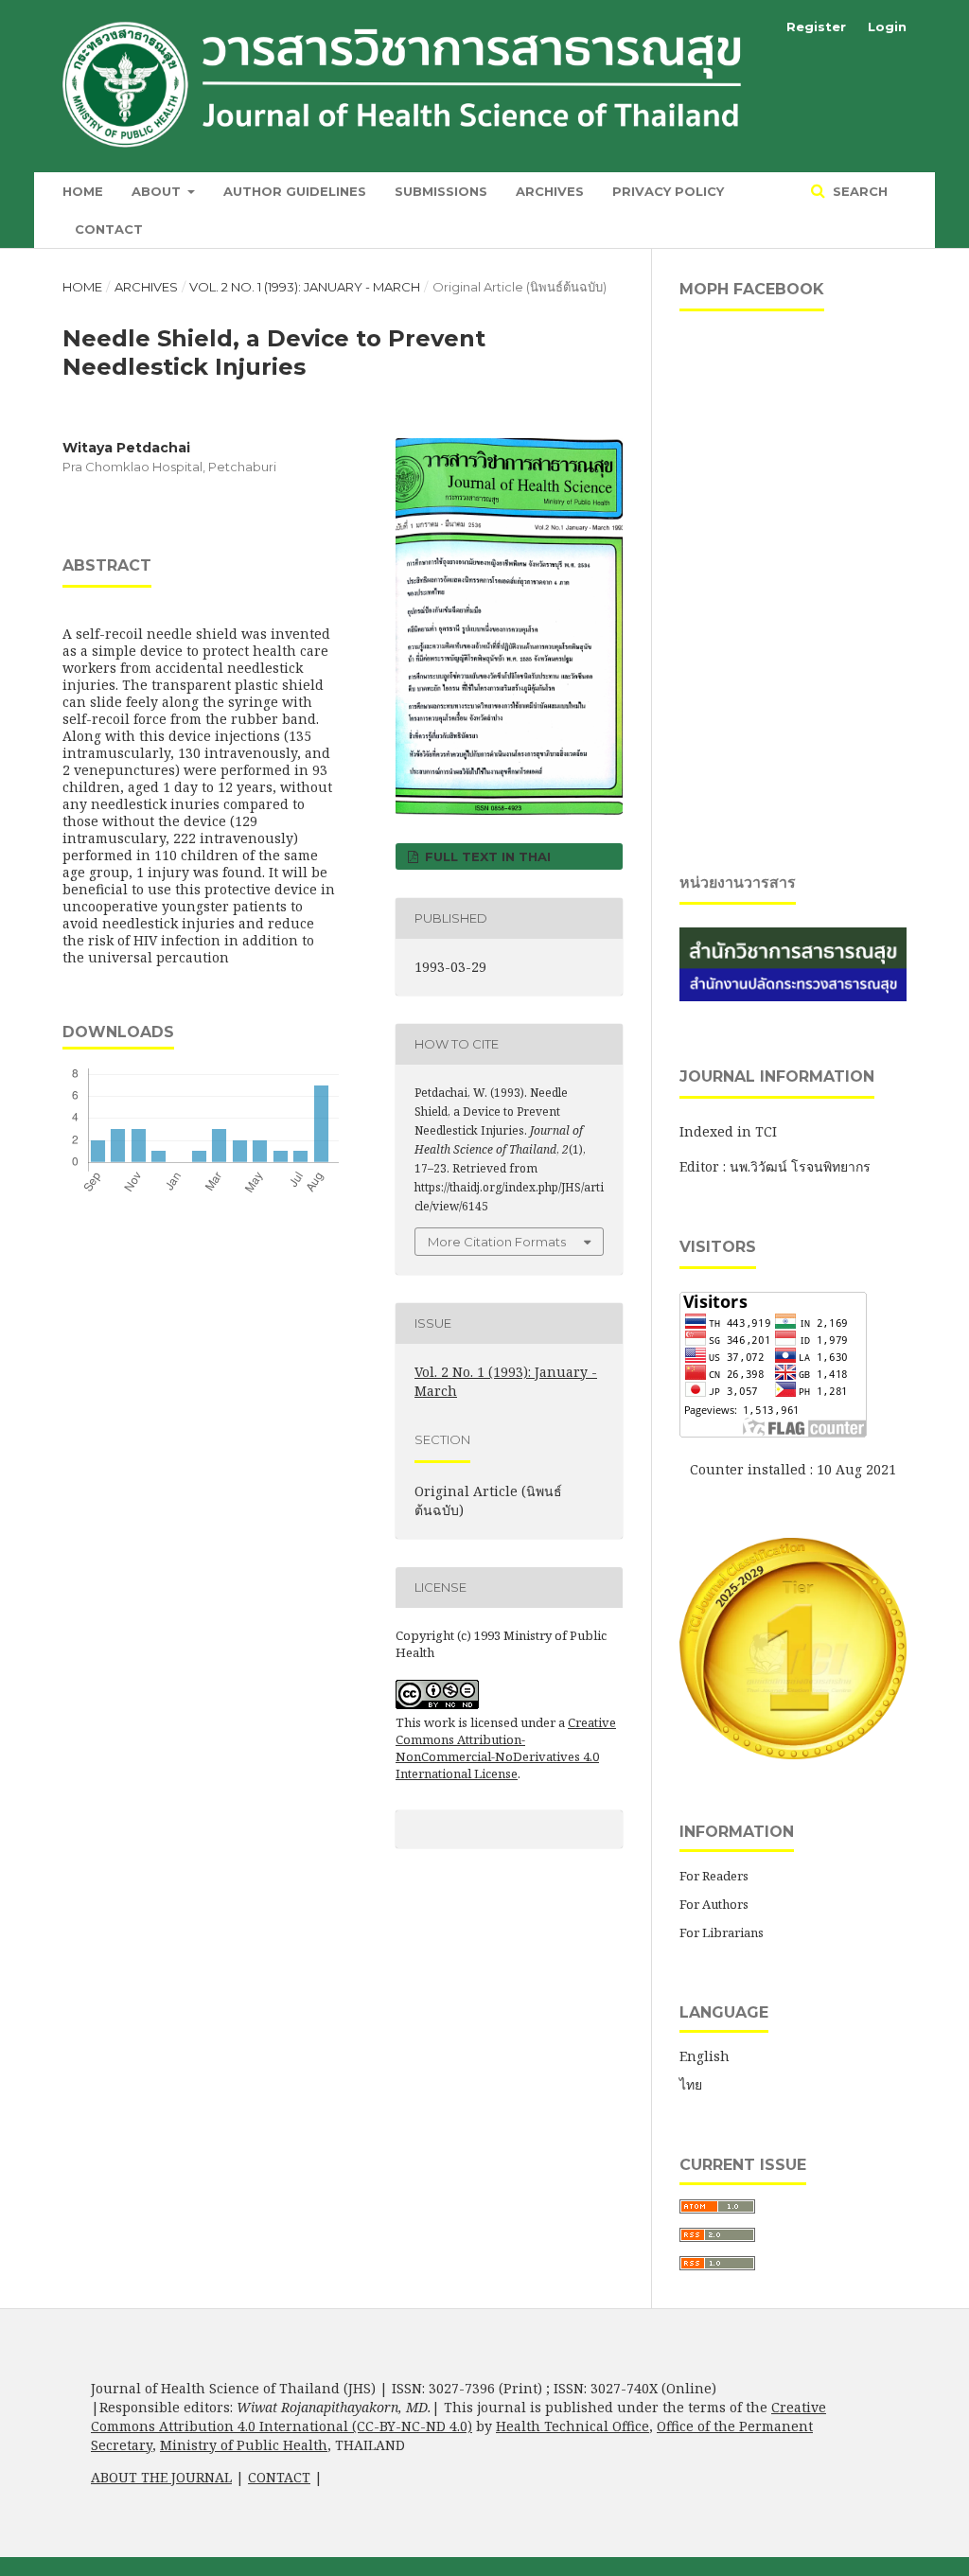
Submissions (441, 191)
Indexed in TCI (728, 1131)
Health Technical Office (573, 2426)
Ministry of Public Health (244, 2445)
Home (83, 191)
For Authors (714, 1904)
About (158, 191)
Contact (109, 229)
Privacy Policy (668, 191)
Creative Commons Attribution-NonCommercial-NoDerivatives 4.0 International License (506, 1748)
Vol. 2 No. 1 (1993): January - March (305, 287)
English (705, 2056)
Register (816, 26)
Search (858, 191)
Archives (550, 191)
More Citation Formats (497, 1242)
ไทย (691, 2084)
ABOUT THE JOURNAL (161, 2477)
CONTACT (279, 2477)
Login (887, 26)
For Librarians (722, 1932)
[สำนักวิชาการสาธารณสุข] (793, 996)
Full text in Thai (486, 856)
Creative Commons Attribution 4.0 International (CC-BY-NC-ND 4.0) (458, 2417)
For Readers (714, 1876)
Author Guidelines (295, 191)
